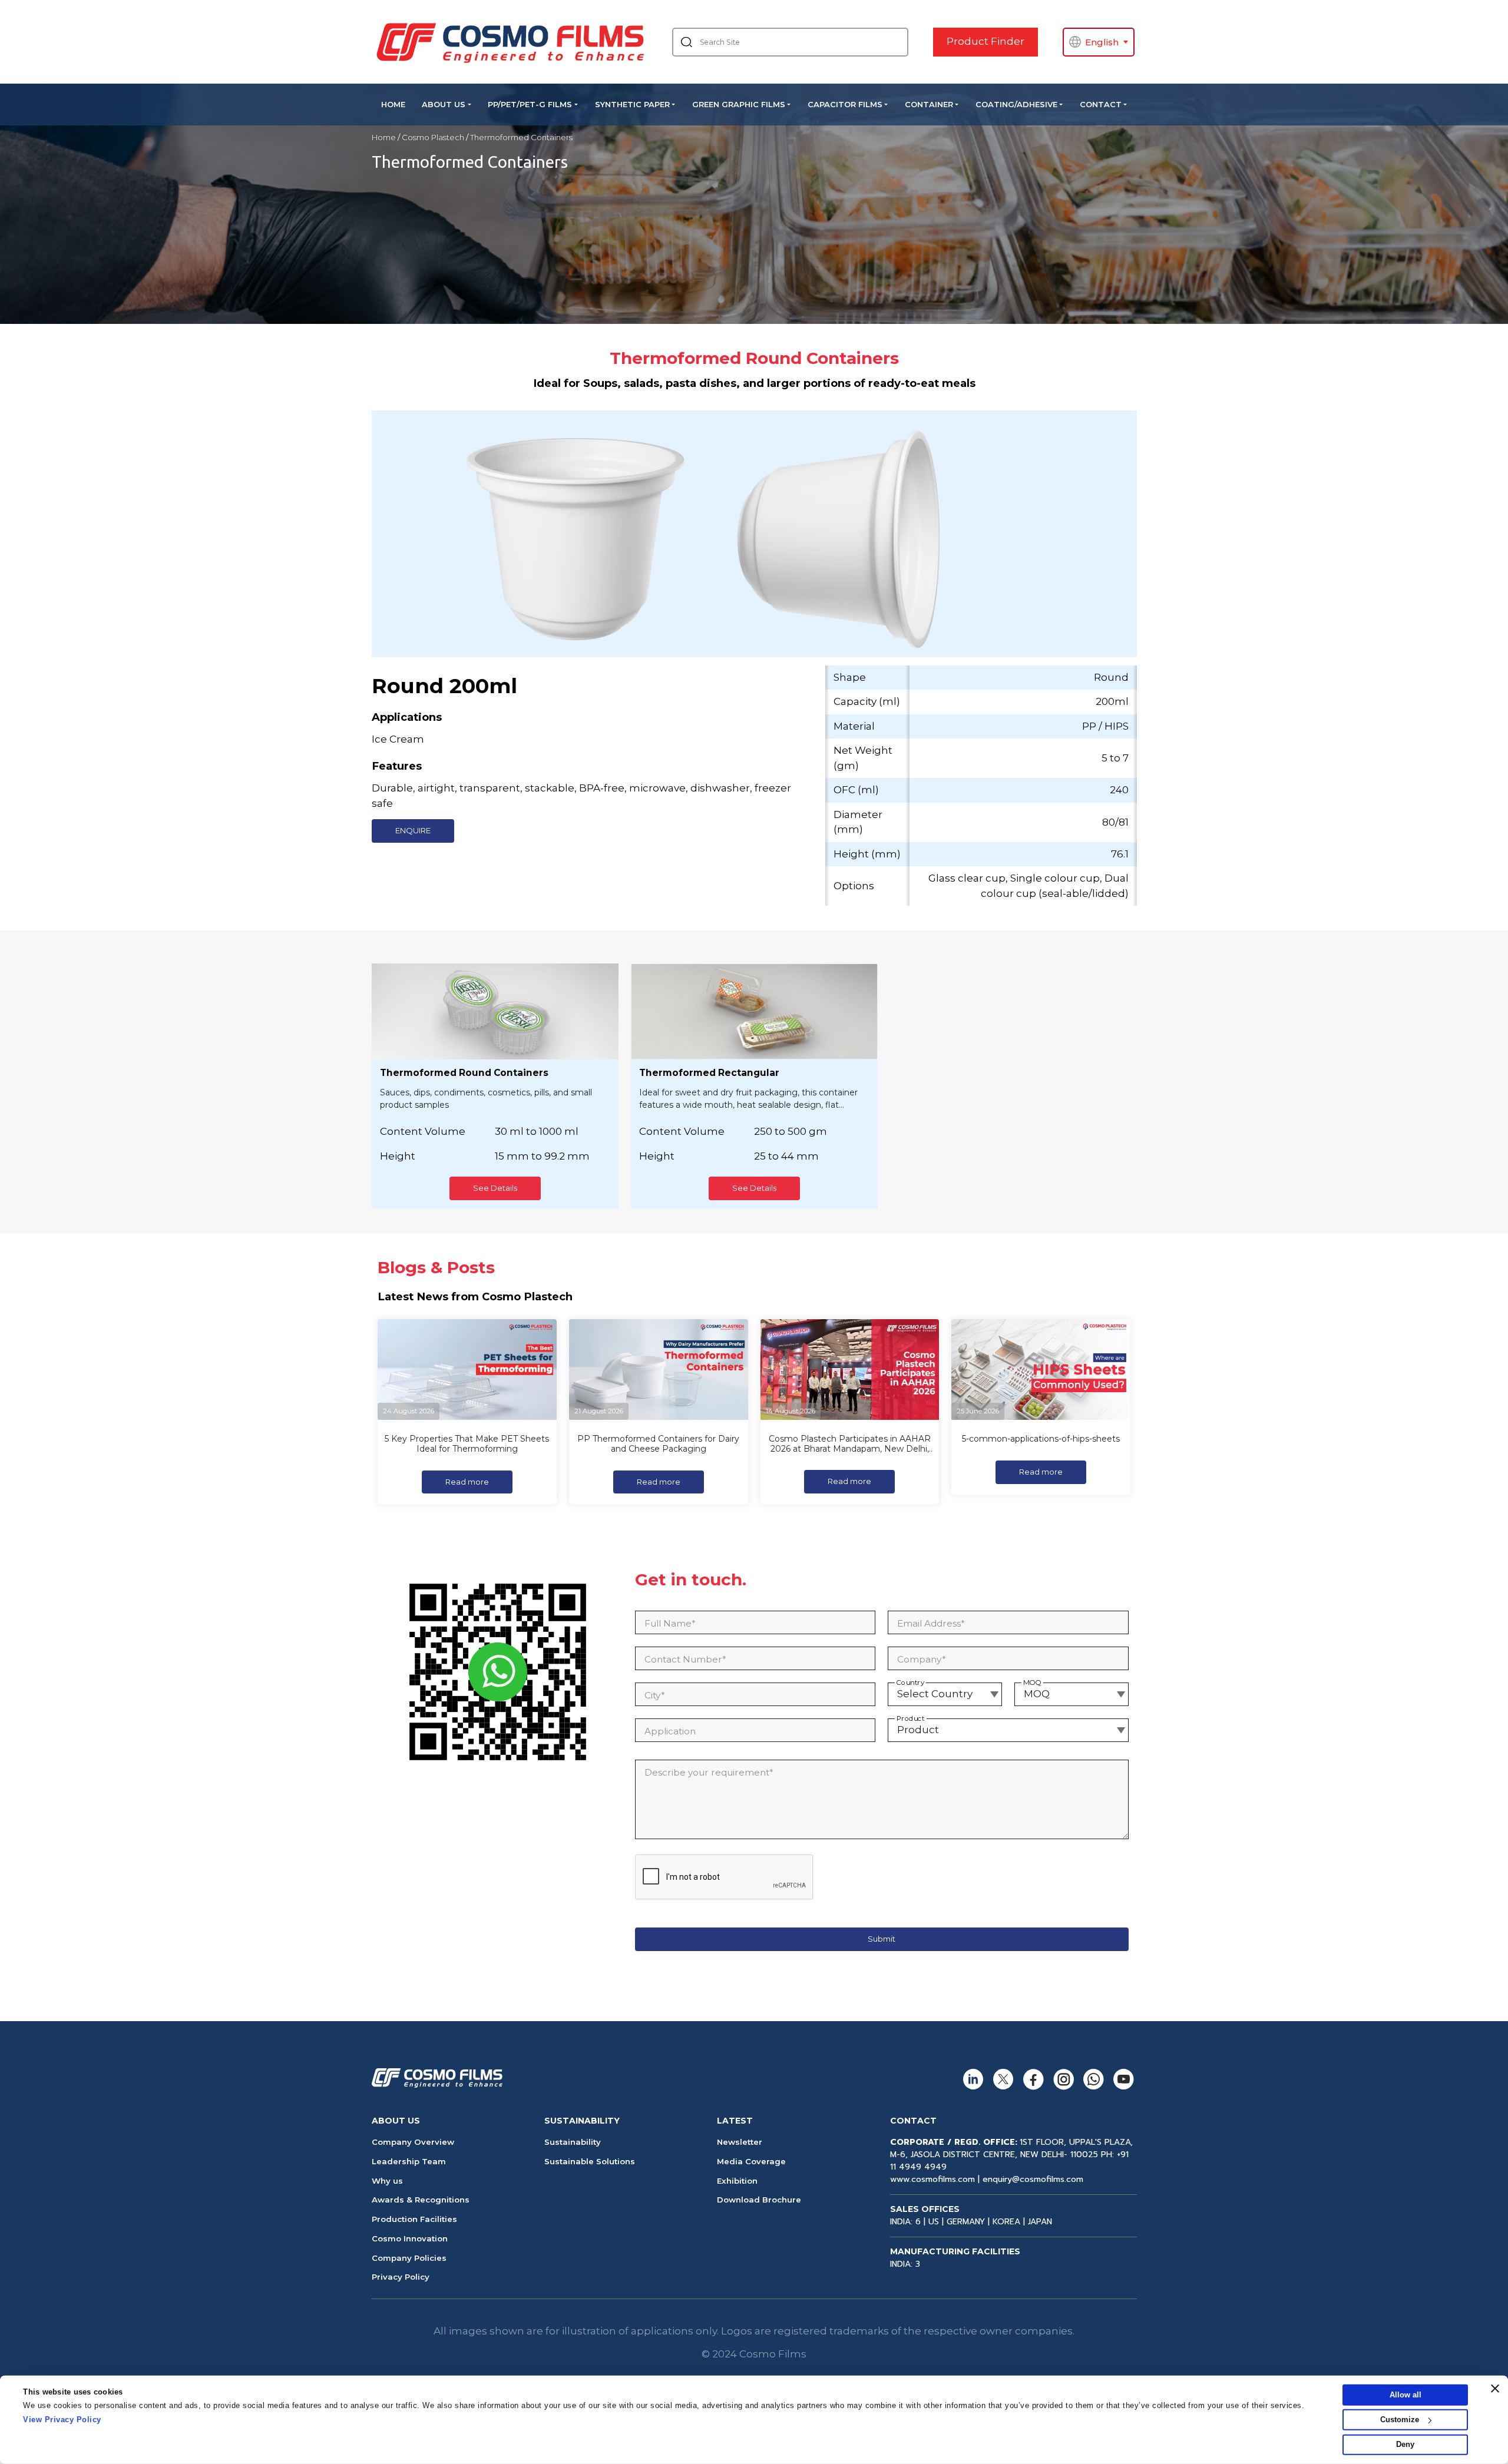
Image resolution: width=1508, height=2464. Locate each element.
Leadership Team (409, 2161)
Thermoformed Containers (521, 137)
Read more (467, 1482)
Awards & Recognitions (421, 2200)
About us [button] (444, 104)
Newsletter (740, 2142)
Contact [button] (1101, 104)
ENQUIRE (413, 830)
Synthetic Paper (632, 104)
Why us (387, 2181)
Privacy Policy (401, 2277)
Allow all (1406, 2395)
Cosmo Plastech (433, 137)
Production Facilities (414, 2219)
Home (393, 104)
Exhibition (737, 2181)
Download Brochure (759, 2200)
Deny (1405, 2444)
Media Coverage (751, 2161)
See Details (495, 1188)
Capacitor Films (845, 104)
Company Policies (409, 2258)
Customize (1400, 2420)
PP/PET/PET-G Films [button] (530, 104)
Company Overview (413, 2142)
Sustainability (573, 2142)
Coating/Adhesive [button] (1016, 104)
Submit (882, 1939)
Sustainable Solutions (590, 2161)
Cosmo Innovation (410, 2238)
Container (929, 104)
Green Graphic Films (739, 104)
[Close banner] (1495, 2389)
